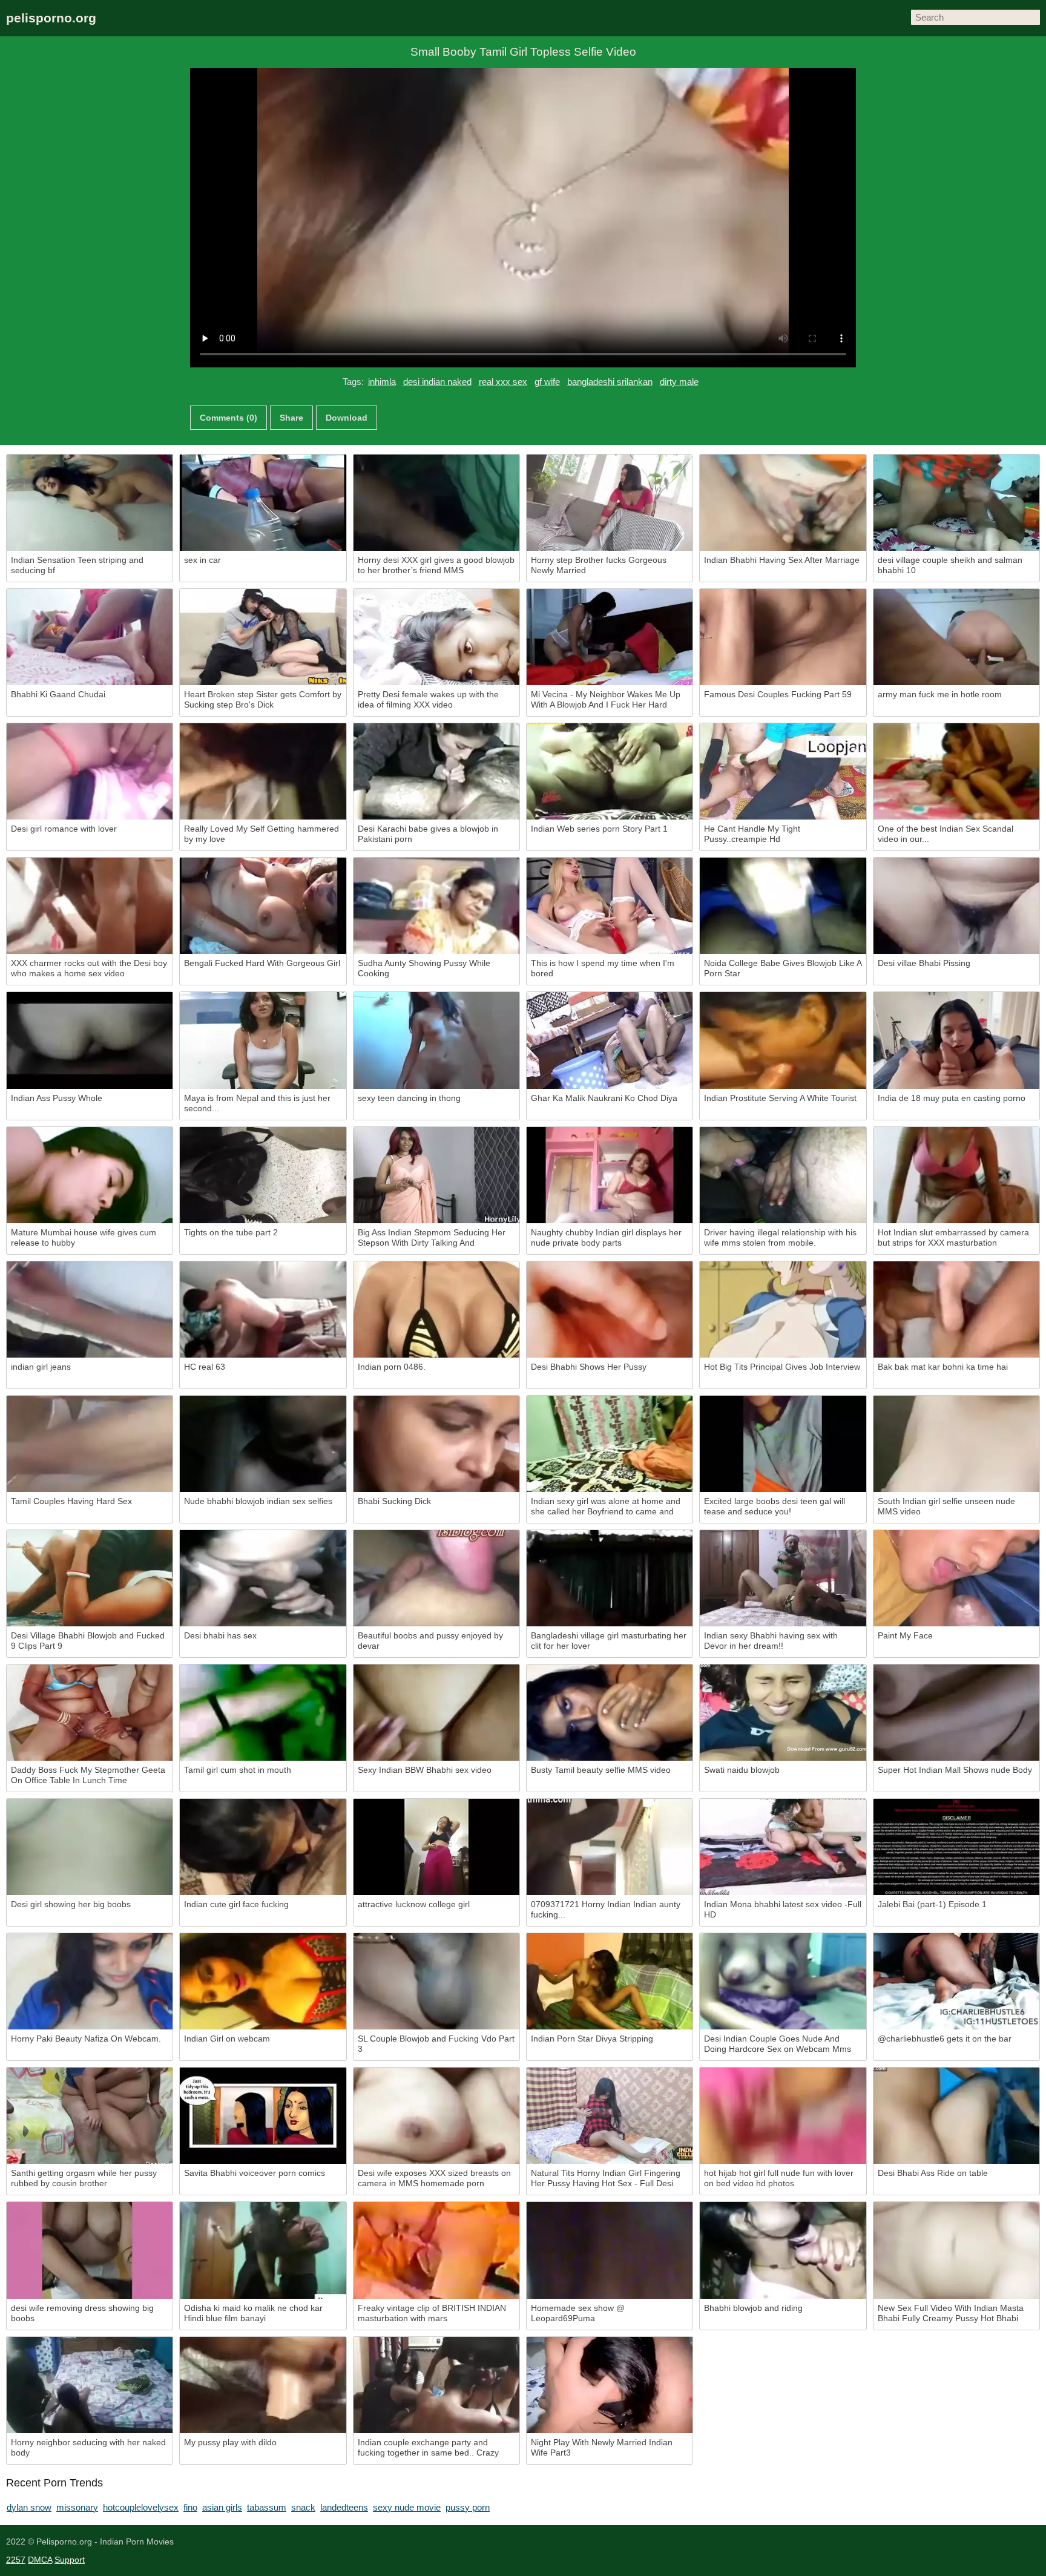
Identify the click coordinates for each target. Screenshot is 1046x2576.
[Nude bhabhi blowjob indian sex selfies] (263, 1444)
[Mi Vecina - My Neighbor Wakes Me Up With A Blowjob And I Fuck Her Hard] (610, 637)
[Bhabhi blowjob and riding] (783, 2250)
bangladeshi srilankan (610, 382)
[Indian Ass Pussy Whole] (90, 1040)
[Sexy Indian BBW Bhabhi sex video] (436, 1713)
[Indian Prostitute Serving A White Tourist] (783, 1040)
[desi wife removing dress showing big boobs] (90, 2250)
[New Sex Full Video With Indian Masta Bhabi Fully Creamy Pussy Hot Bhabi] (956, 2250)
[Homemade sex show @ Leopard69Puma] (610, 2250)
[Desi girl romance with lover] (90, 771)
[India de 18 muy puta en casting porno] (956, 1040)
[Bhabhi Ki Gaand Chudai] (90, 637)
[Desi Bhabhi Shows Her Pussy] (610, 1309)
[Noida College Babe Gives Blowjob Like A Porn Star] (783, 906)
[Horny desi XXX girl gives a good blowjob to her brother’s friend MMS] (436, 503)
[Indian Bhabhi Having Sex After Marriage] (783, 503)
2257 (16, 2560)
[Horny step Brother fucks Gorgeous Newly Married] (610, 503)
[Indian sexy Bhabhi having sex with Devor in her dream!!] (783, 1578)
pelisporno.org (51, 18)
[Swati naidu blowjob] (783, 1713)
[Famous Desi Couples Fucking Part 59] (783, 637)
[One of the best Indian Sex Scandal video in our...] (956, 771)
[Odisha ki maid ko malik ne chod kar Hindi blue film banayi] (263, 2250)
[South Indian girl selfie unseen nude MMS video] (956, 1444)
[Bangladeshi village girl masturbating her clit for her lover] (610, 1578)
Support (70, 2560)
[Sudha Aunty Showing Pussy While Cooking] (436, 906)
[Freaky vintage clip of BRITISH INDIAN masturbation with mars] (436, 2250)
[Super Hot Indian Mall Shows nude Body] (956, 1713)
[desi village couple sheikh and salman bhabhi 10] (956, 503)
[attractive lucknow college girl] (436, 1847)
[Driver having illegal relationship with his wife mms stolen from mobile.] (783, 1175)
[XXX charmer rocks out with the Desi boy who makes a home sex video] (90, 906)
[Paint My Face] (956, 1578)
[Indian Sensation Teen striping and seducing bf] (90, 503)
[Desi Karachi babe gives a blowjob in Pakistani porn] (436, 771)
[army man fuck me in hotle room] (956, 637)
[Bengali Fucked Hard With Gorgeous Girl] (263, 906)
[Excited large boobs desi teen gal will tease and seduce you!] (783, 1444)
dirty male (679, 382)
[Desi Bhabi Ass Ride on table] (956, 2116)
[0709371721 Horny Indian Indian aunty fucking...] (610, 1847)
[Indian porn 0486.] (436, 1309)
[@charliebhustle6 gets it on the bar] (956, 1981)
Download (347, 418)
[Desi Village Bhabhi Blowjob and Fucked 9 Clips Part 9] (90, 1578)
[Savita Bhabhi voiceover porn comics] (263, 2116)
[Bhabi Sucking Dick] (436, 1444)
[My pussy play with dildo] (263, 2385)
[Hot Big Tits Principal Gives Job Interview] (783, 1309)
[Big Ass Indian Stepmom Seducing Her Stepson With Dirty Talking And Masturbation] (436, 1175)
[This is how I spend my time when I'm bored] (610, 906)
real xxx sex (503, 382)
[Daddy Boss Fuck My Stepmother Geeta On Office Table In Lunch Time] (90, 1713)
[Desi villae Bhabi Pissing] (956, 906)
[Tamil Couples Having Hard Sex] (90, 1444)
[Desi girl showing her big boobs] (90, 1847)
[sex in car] (263, 503)
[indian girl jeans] (90, 1309)
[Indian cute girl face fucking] (263, 1847)
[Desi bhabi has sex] (263, 1578)
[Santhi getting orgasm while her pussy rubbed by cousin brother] (90, 2116)
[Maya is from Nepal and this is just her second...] (263, 1040)
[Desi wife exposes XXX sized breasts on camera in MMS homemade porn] (436, 2116)
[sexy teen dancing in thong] (436, 1040)
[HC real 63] (263, 1309)
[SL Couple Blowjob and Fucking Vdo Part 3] (436, 1981)
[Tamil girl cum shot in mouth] (263, 1713)
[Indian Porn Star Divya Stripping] (610, 1981)
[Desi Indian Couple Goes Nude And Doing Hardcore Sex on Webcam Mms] (783, 1981)
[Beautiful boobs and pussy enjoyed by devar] (436, 1578)
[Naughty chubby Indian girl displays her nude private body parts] (610, 1175)
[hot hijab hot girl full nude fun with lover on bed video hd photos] (783, 2116)
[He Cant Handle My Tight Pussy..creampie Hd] (783, 771)
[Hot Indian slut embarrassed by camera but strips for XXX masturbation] (956, 1175)
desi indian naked (437, 382)
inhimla (382, 382)
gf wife (547, 382)
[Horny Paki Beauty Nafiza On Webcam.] (90, 1981)
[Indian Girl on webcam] (263, 1981)
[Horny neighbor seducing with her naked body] (90, 2385)
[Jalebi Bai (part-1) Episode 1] (956, 1847)
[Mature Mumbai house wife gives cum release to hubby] (90, 1175)
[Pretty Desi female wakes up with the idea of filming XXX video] (436, 637)
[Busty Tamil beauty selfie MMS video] (610, 1713)
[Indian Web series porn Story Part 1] (610, 771)
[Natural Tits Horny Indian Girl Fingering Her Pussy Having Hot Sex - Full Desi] (610, 2116)
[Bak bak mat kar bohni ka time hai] (956, 1309)
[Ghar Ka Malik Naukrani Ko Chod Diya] (610, 1040)
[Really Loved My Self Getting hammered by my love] (263, 771)
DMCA (40, 2560)
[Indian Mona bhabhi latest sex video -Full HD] (783, 1847)
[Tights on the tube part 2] (263, 1175)
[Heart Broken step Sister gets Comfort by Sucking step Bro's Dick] (263, 637)
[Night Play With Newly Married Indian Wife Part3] (610, 2385)
